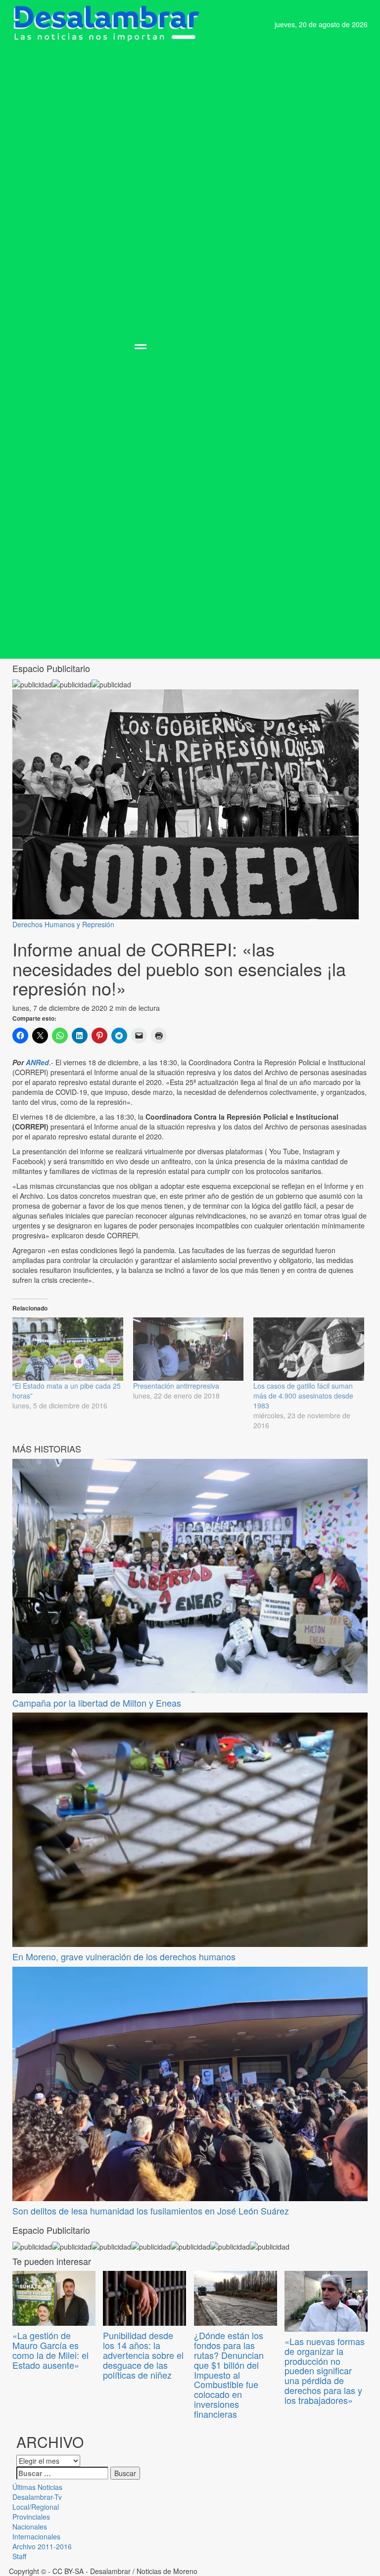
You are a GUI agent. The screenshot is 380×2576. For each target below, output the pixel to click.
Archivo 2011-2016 (42, 2546)
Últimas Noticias (37, 2487)
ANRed (37, 1062)
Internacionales (36, 2536)
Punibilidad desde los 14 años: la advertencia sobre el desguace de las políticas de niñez (143, 2355)
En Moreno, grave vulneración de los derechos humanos (124, 1956)
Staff (19, 2556)
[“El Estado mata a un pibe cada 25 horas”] (68, 1349)
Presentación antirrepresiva (176, 1386)
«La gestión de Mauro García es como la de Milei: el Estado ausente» (50, 2350)
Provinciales (31, 2517)
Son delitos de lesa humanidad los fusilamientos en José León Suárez (151, 2211)
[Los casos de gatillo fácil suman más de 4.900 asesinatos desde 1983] (309, 1349)
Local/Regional (36, 2507)
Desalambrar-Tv (37, 2497)
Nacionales (30, 2527)
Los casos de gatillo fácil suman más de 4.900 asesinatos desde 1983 (303, 1396)
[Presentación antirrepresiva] (189, 1349)
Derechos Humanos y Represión (63, 924)
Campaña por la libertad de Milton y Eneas (97, 1703)
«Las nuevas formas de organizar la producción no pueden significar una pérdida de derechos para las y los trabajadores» (325, 2371)
